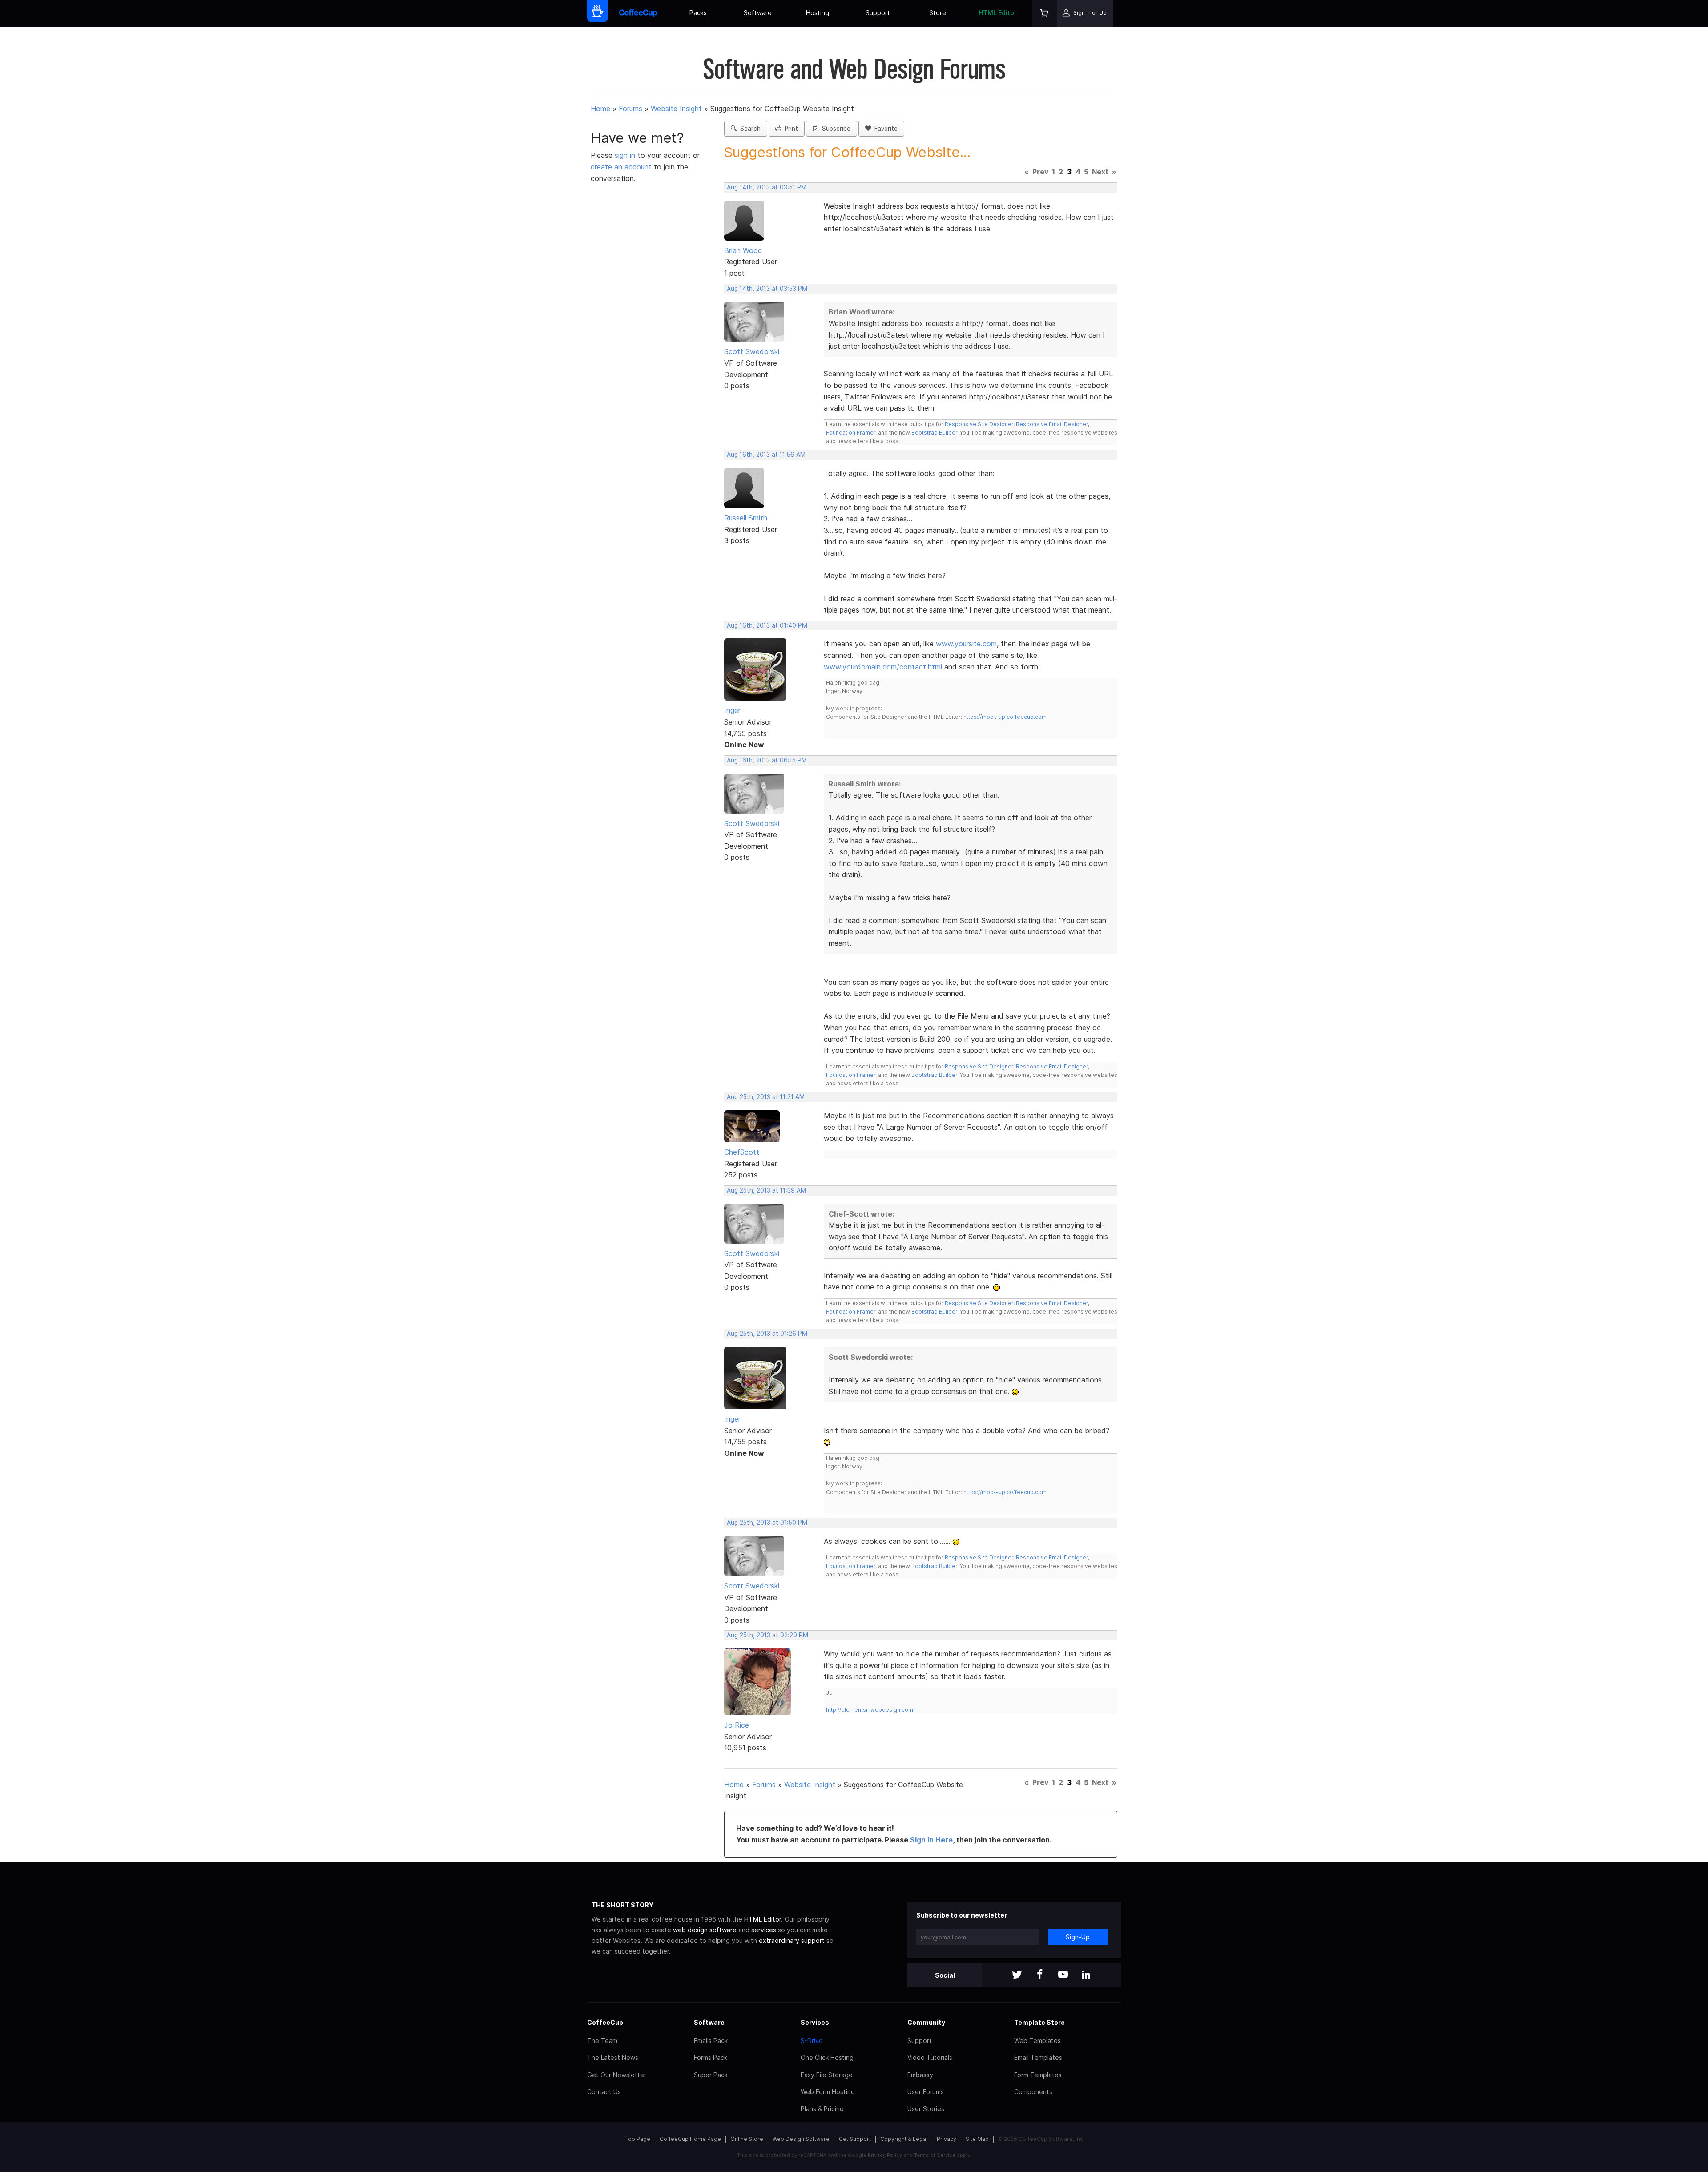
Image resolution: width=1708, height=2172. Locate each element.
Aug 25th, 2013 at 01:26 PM (767, 1334)
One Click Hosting (827, 2057)
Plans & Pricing (822, 2109)
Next (1100, 172)
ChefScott (742, 1152)
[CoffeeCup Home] (638, 14)
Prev (1040, 172)
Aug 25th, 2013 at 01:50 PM (767, 1523)
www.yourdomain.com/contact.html (883, 667)
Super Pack (711, 2075)
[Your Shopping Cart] (1044, 14)
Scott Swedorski (752, 351)
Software (758, 13)
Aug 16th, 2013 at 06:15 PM (767, 760)
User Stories (926, 2109)
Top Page (638, 2139)
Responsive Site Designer (979, 424)
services (764, 1930)
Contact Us (604, 2092)
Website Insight (676, 109)
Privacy (947, 2139)
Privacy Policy (885, 2155)
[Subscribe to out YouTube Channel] (1063, 1975)
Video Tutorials (930, 2057)
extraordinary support (792, 1940)
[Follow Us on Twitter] (1017, 1975)
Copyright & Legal (904, 2139)
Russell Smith (746, 518)
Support (878, 13)
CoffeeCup (605, 2022)
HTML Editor (998, 13)
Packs (698, 13)
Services (815, 2022)
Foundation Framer (851, 433)
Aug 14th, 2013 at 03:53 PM (767, 289)
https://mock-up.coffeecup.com (1005, 717)
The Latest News (613, 2057)
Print (790, 129)
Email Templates (1038, 2057)
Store (938, 13)
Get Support (855, 2139)
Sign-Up (1078, 1937)
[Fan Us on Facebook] (1040, 1975)
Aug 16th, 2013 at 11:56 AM (766, 455)
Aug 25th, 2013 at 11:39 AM (766, 1190)
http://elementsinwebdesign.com (870, 1710)
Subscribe (834, 129)
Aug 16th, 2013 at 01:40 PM (767, 625)
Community (926, 2022)
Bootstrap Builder (934, 433)
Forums (630, 109)
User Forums (926, 2092)
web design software (705, 1930)
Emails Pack (711, 2041)
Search (749, 129)
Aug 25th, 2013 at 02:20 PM (767, 1635)
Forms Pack (711, 2057)
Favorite (884, 129)
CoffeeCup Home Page (690, 2139)
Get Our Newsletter (617, 2075)
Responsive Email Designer (1052, 424)
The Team (602, 2041)
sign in (626, 155)
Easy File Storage (827, 2075)
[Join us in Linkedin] (1086, 1975)
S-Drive (812, 2041)
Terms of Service (935, 2155)
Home (600, 109)
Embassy (920, 2075)
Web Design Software (801, 2139)
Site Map (977, 2139)
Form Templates (1038, 2075)
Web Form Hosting (828, 2092)
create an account (621, 167)
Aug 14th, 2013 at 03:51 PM (767, 187)
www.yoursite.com (966, 644)
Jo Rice (737, 1725)
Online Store (747, 2139)
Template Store (1039, 2022)
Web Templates (1037, 2041)
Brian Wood (743, 250)
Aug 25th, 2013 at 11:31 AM (766, 1097)
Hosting (818, 13)
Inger (732, 710)
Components (1033, 2092)
